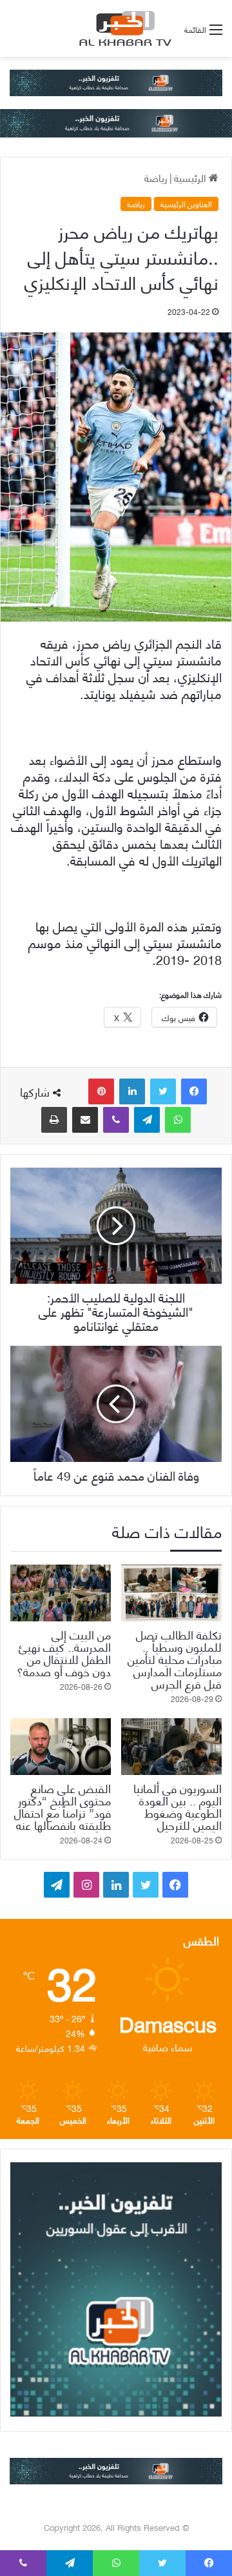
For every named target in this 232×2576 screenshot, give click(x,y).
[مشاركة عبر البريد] (85, 1120)
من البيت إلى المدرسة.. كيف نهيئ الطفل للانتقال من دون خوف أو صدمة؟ (64, 1652)
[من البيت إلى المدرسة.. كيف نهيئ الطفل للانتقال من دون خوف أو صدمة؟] (61, 1593)
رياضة (156, 177)
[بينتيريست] (101, 1091)
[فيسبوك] (194, 1091)
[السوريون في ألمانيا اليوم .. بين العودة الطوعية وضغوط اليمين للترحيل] (171, 1747)
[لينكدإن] (132, 1091)
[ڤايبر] (116, 1120)
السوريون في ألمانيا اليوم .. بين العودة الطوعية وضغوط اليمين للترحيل (178, 1806)
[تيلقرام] (147, 1120)
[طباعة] (54, 1120)
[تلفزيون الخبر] (123, 28)
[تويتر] (163, 1091)
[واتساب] (178, 1120)
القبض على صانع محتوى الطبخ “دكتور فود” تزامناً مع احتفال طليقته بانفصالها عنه (63, 1806)
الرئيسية (191, 177)
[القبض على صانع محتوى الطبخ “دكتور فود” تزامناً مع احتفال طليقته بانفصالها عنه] (61, 1747)
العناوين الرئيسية (186, 204)
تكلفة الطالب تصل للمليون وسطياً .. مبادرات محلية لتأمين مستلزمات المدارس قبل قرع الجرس (175, 1658)
